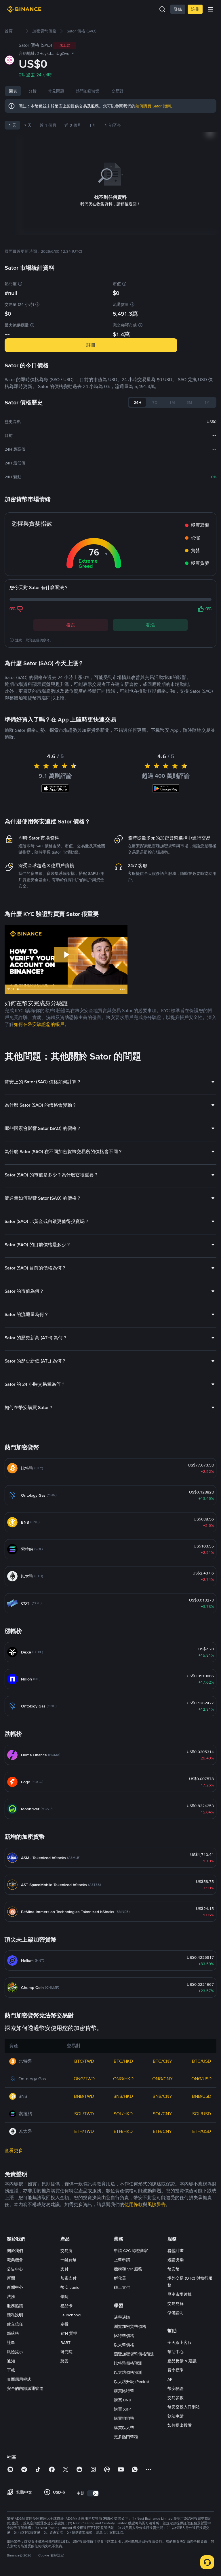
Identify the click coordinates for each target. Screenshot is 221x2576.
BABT (65, 2342)
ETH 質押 (69, 2333)
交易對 (117, 91)
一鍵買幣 (68, 2260)
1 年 (93, 125)
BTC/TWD (84, 2061)
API (170, 2379)
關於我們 (15, 2251)
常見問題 (56, 91)
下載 (11, 2370)
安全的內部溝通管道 (25, 2388)
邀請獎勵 (176, 2260)
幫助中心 (176, 2352)
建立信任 (15, 2324)
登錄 (178, 9)
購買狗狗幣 (124, 2418)
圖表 (13, 91)
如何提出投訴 (180, 2425)
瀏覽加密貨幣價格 (130, 2326)
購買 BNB (123, 2400)
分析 (33, 91)
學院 (64, 2297)
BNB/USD (202, 2096)
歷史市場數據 (180, 2294)
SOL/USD (202, 2114)
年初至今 (113, 125)
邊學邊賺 (122, 2317)
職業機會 (15, 2260)
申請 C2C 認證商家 (131, 2251)
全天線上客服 (180, 2342)
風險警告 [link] (157, 2204)
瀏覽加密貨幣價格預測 (134, 2354)
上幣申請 (122, 2260)
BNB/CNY (162, 2096)
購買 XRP (122, 2409)
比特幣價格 (124, 2336)
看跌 (71, 625)
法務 (11, 2297)
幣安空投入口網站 (184, 2407)
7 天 (28, 125)
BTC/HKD (123, 2061)
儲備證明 (176, 2313)
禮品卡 (66, 2306)
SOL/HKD (123, 2114)
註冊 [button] (91, 345)
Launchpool (71, 2315)
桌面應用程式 (19, 2379)
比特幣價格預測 (128, 2363)
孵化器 (120, 2278)
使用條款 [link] (134, 2204)
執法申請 (176, 2416)
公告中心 (15, 2269)
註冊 (195, 9)
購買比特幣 (124, 2391)
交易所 (66, 2251)
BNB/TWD (84, 2096)
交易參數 (176, 2398)
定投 (64, 2324)
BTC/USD (201, 2061)
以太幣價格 (124, 2345)
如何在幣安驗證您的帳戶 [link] (39, 1024)
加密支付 (68, 2278)
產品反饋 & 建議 (182, 2361)
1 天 (12, 125)
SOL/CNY (162, 2114)
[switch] (93, 2493)
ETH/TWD (84, 2131)
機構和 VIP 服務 (128, 2269)
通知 (11, 2361)
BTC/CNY (162, 2061)
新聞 (11, 2278)
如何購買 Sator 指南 (153, 106)
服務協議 (15, 2306)
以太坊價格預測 (128, 2372)
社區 (11, 2342)
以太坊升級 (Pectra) (131, 2382)
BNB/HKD (123, 2096)
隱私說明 (15, 2315)
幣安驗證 (176, 2388)
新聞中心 (15, 2287)
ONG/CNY (162, 2079)
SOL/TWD (84, 2114)
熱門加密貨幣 (88, 91)
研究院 (66, 2352)
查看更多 (14, 2150)
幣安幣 (174, 2269)
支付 (64, 2269)
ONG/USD (201, 2079)
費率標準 (176, 2370)
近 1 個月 (48, 125)
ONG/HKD (123, 2079)
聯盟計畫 (176, 2251)
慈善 (64, 2361)
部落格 (13, 2333)
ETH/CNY (162, 2131)
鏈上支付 (122, 2287)
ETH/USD (202, 2131)
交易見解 (176, 2303)
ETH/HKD (123, 2131)
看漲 (150, 625)
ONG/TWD (84, 2079)
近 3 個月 (73, 125)
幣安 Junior (71, 2287)
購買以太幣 (124, 2428)
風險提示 (15, 2352)
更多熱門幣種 (126, 2437)
